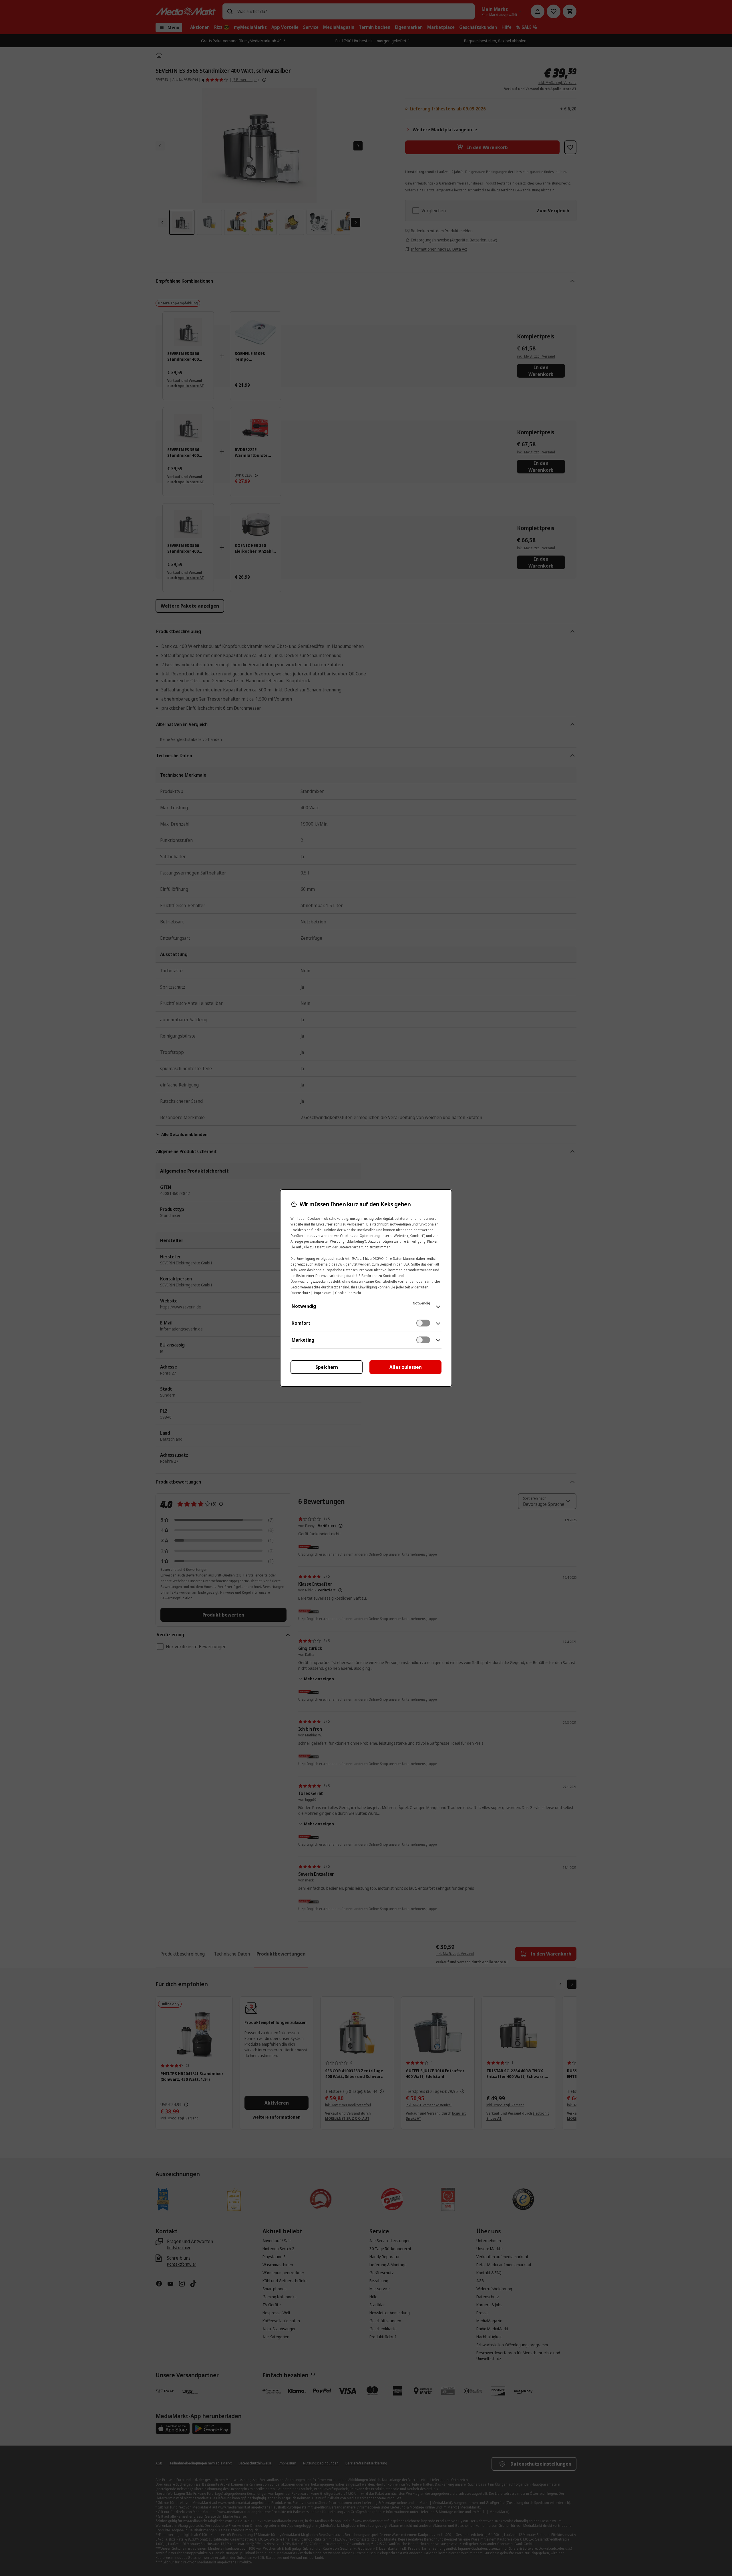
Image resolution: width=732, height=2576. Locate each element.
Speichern (327, 1367)
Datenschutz (300, 1293)
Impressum (323, 1293)
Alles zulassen (406, 1367)
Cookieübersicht (348, 1293)
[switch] (423, 1323)
